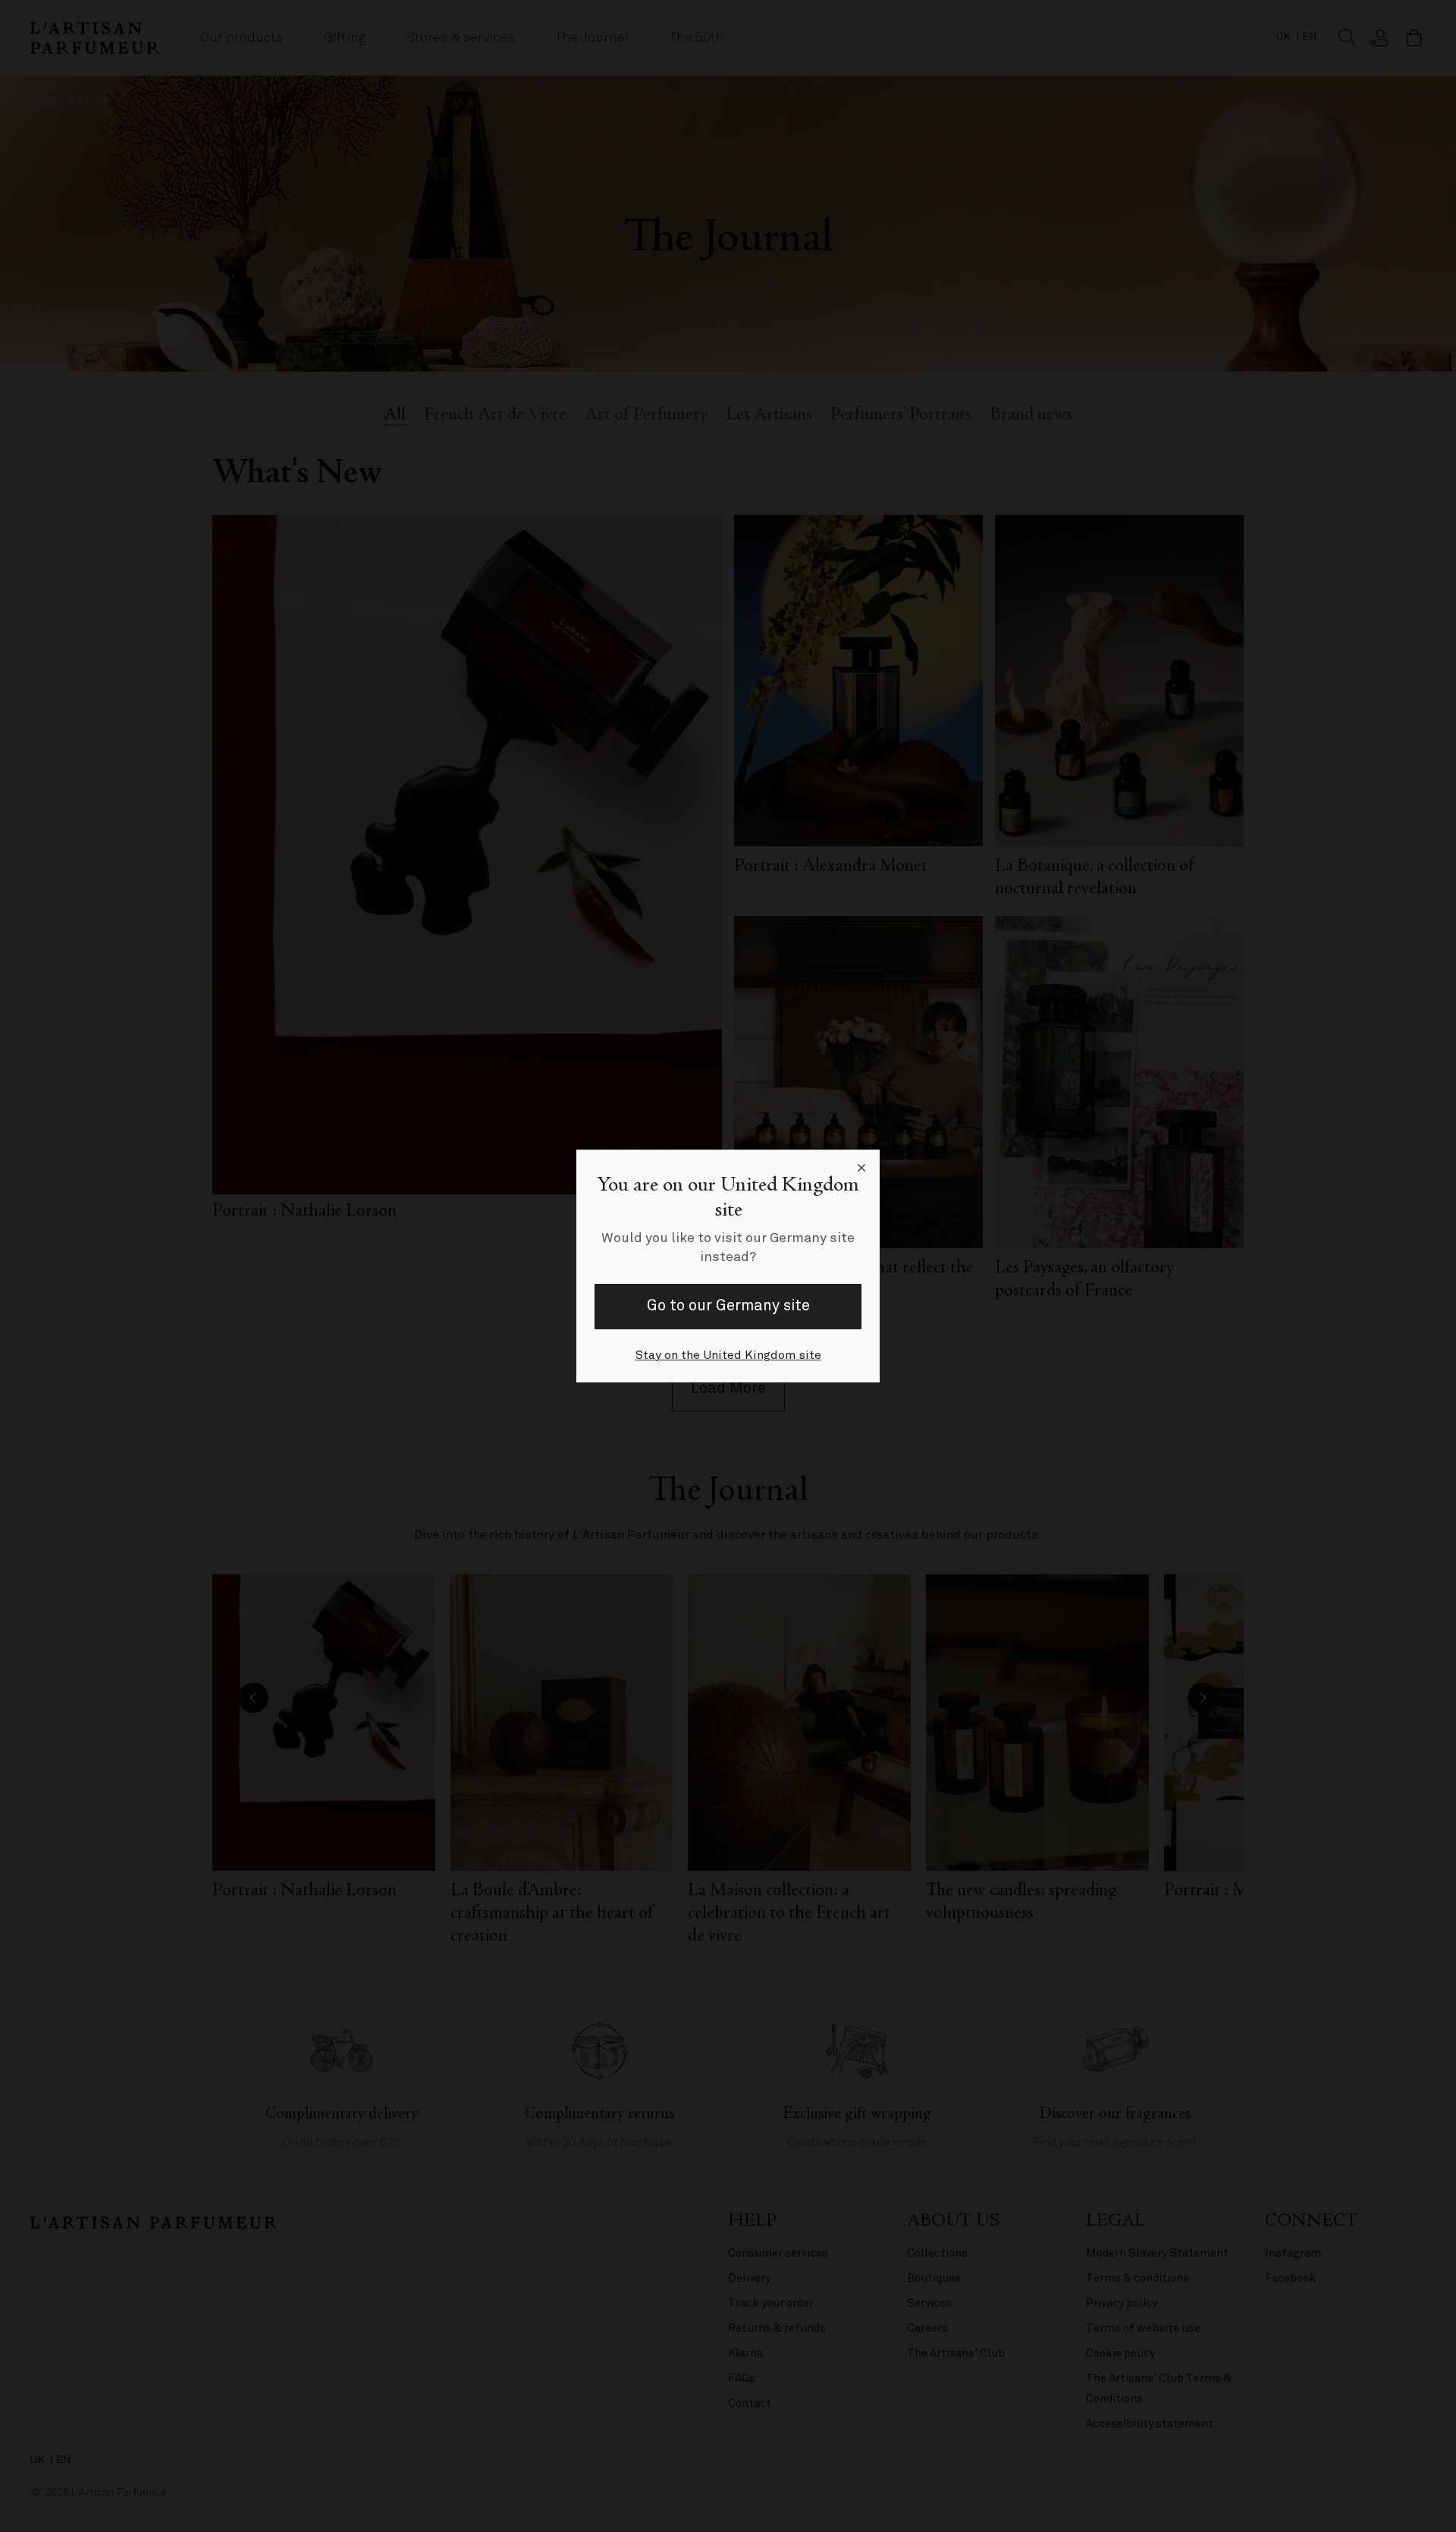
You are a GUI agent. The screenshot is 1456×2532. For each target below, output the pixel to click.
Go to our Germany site (728, 1305)
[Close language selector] (861, 1168)
